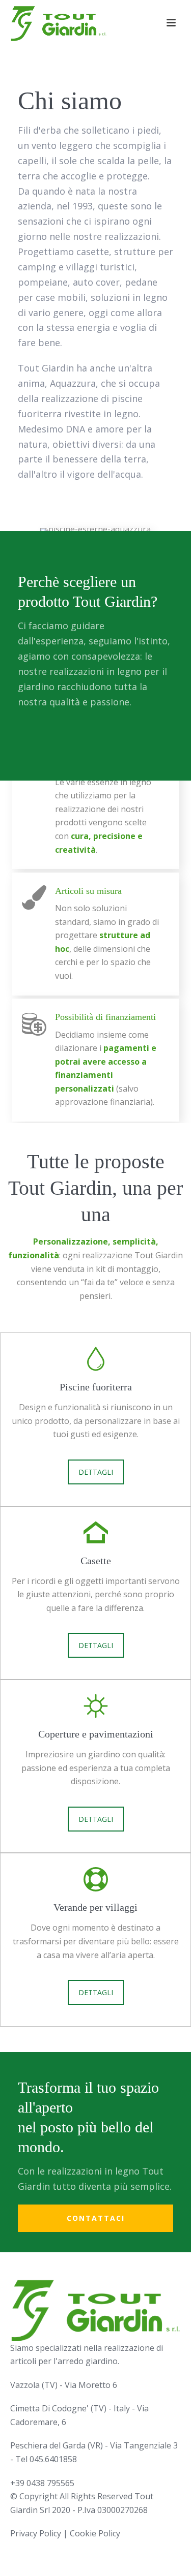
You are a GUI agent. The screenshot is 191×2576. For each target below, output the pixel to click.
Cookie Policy (95, 2533)
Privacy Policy (36, 2533)
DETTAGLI (96, 1472)
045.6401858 (53, 2459)
